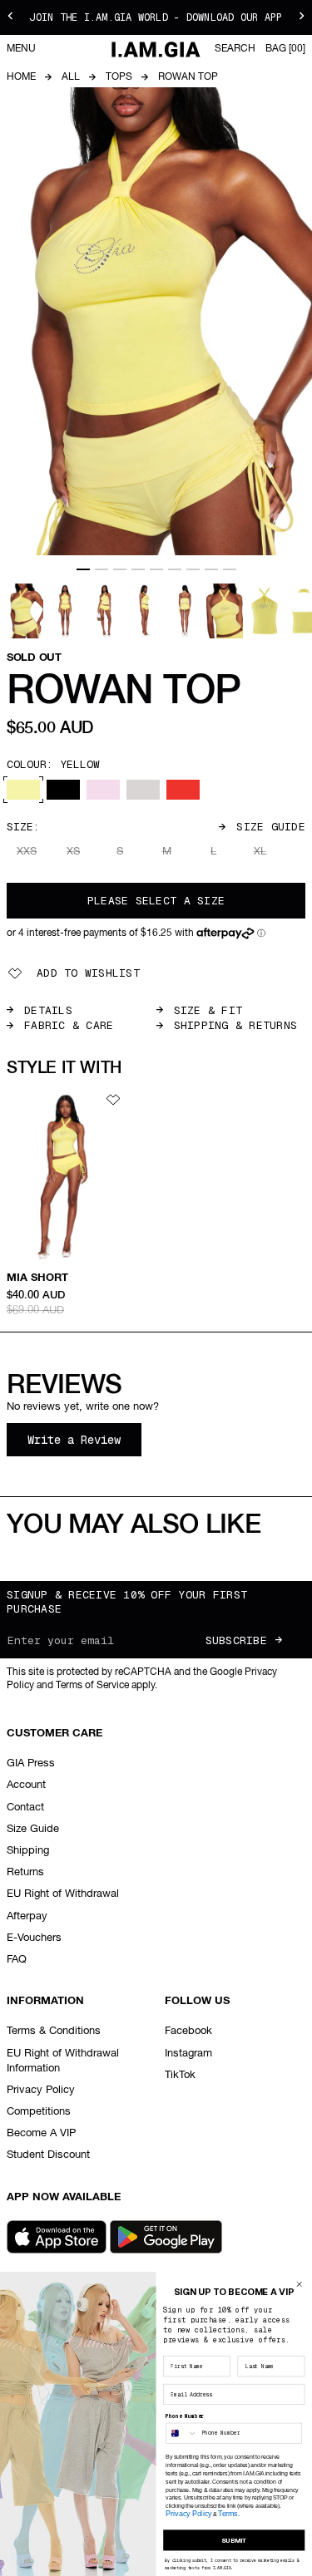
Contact (25, 1808)
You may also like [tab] (134, 1525)
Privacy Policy (41, 2090)
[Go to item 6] (175, 569)
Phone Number (185, 2417)
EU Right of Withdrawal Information (63, 2061)
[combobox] (182, 2433)
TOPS (119, 77)
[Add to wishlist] (113, 1100)
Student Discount (48, 2155)
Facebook (188, 2031)
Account (26, 1785)
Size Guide (271, 827)
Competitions (39, 2112)
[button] (136, 934)
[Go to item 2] (102, 569)
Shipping (28, 1851)
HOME (21, 77)
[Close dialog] (299, 2284)
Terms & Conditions (54, 2031)
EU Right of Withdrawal (63, 1894)
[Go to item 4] (138, 569)
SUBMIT (234, 2540)
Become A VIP (41, 2133)
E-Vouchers (34, 1938)
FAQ (17, 1960)
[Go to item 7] (193, 569)
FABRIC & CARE (69, 1025)
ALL (71, 77)
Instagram (188, 2054)
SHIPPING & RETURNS (236, 1025)
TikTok (180, 2075)
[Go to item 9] (230, 569)
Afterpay (27, 1916)
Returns (25, 1872)
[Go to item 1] (83, 569)
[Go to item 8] (211, 569)
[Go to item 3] (120, 569)
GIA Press (31, 1763)
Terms (228, 2513)
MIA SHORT (37, 1278)
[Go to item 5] (156, 569)
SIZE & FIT (208, 1010)
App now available (64, 2197)
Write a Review (84, 1444)
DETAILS (48, 1010)
